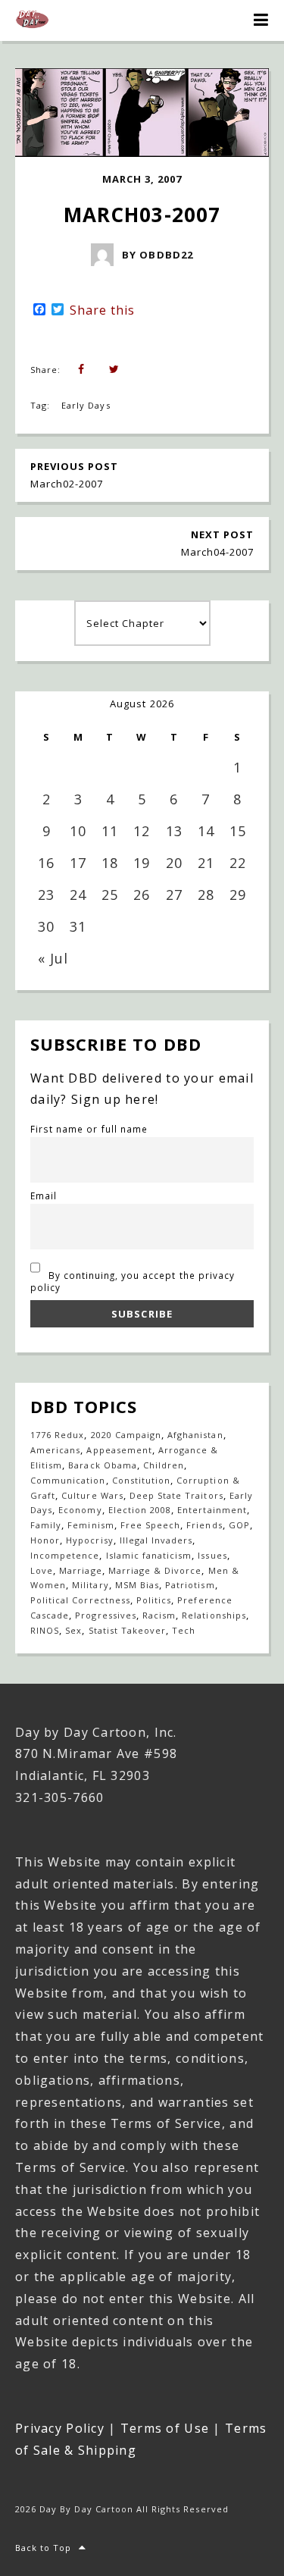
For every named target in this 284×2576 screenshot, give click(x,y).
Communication (68, 1480)
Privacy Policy (60, 2428)
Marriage (80, 1570)
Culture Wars (92, 1495)
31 (78, 926)
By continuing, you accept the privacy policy (133, 1281)
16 (46, 863)
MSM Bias (137, 1585)
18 (110, 863)
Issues (212, 1555)
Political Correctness (80, 1600)
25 (110, 895)
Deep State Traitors (176, 1495)
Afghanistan (195, 1435)
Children (164, 1465)
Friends (204, 1525)
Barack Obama (102, 1465)
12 (142, 831)
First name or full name (89, 1129)
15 (238, 831)
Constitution (141, 1480)
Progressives (105, 1615)
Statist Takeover (128, 1630)
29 (238, 895)
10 (78, 831)
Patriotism (190, 1585)
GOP (239, 1525)
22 (238, 863)
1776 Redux (57, 1435)
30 (46, 926)
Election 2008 (140, 1510)
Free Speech (150, 1525)
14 (206, 831)
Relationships (214, 1615)
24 (78, 895)
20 (174, 863)
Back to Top (43, 2548)
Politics (154, 1600)
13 (174, 831)
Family (46, 1525)
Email (44, 1196)
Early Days (86, 405)
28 (206, 895)
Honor (45, 1540)
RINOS (45, 1630)
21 (206, 863)
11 (110, 831)
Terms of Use (165, 2428)
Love (42, 1570)
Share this (102, 310)
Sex (73, 1630)
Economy (80, 1510)
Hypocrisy (89, 1540)
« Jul (53, 958)
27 (174, 895)
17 (78, 863)
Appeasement (119, 1450)
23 (46, 895)
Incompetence (65, 1555)
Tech (184, 1630)
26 (142, 895)
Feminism (91, 1525)
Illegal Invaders (156, 1540)
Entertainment (212, 1510)
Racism (159, 1615)
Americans (55, 1450)
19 (142, 863)
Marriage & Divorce (155, 1570)
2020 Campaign (126, 1435)
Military (90, 1585)
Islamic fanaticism (149, 1555)
